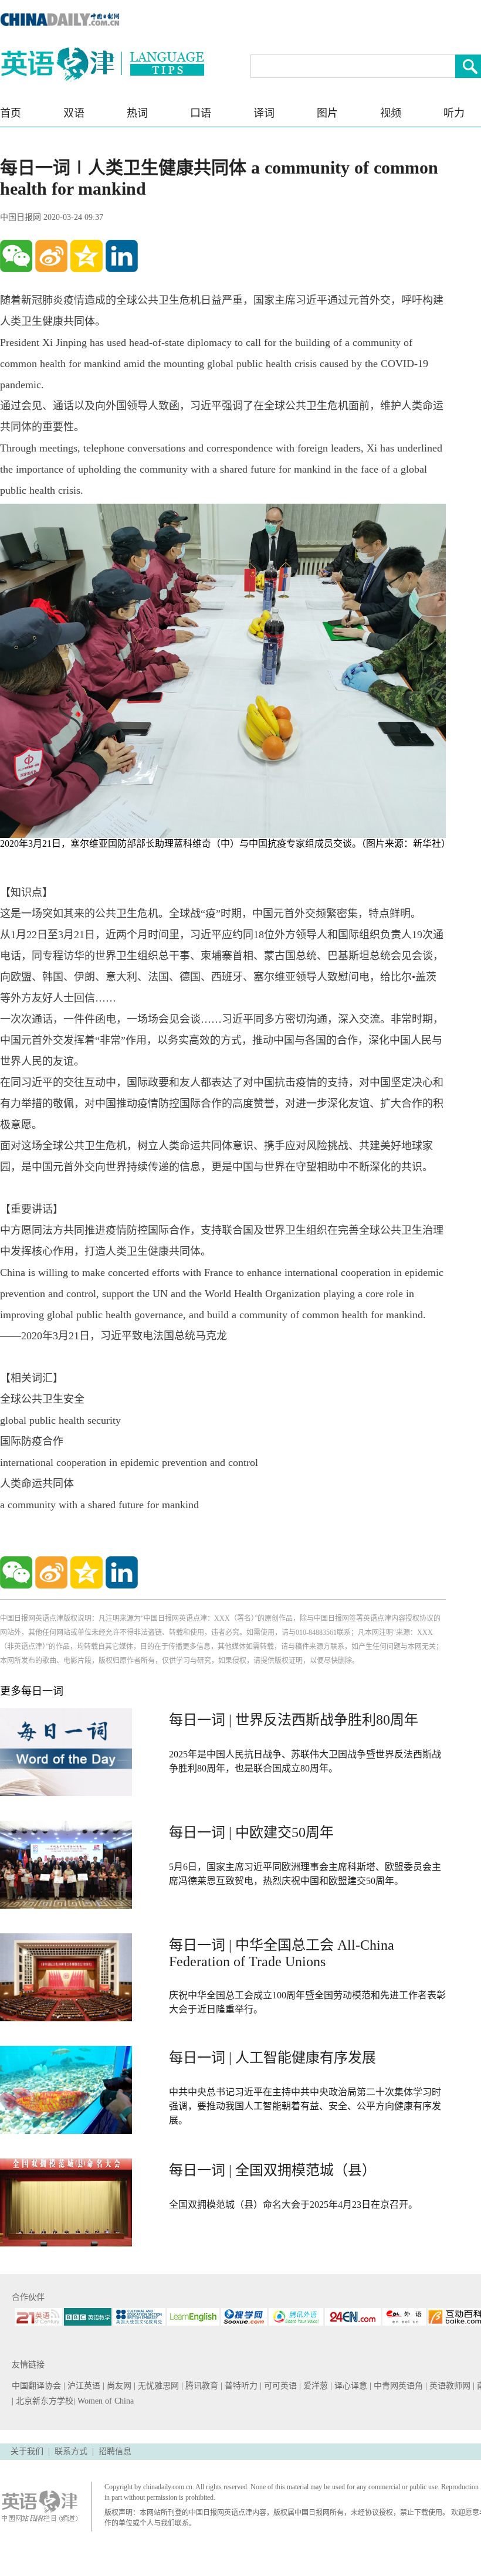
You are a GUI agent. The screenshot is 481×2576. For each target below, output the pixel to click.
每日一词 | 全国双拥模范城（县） (272, 2170)
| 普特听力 (240, 2386)
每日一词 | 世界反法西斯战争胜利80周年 (294, 1720)
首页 (11, 113)
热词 (137, 113)
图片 (327, 113)
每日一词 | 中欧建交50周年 (251, 1832)
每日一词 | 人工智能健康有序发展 (272, 2058)
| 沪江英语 (83, 2386)
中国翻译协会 (38, 2386)
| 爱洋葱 (315, 2386)
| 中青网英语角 (397, 2386)
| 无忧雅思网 (157, 2386)
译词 (264, 113)
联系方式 (71, 2451)
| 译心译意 (350, 2386)
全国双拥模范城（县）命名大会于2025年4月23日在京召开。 (293, 2205)
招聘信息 (115, 2451)
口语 (201, 113)
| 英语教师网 (449, 2386)
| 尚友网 (118, 2386)
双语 (74, 113)
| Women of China (104, 2401)
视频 (391, 113)
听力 (454, 113)
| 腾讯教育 (201, 2386)
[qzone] (87, 256)
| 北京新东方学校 (43, 2401)
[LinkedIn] (122, 256)
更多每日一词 (32, 1691)
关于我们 (27, 2451)
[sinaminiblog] (51, 256)
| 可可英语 (280, 2386)
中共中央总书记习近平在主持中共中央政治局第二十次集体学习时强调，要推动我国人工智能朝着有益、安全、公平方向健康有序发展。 (305, 2106)
